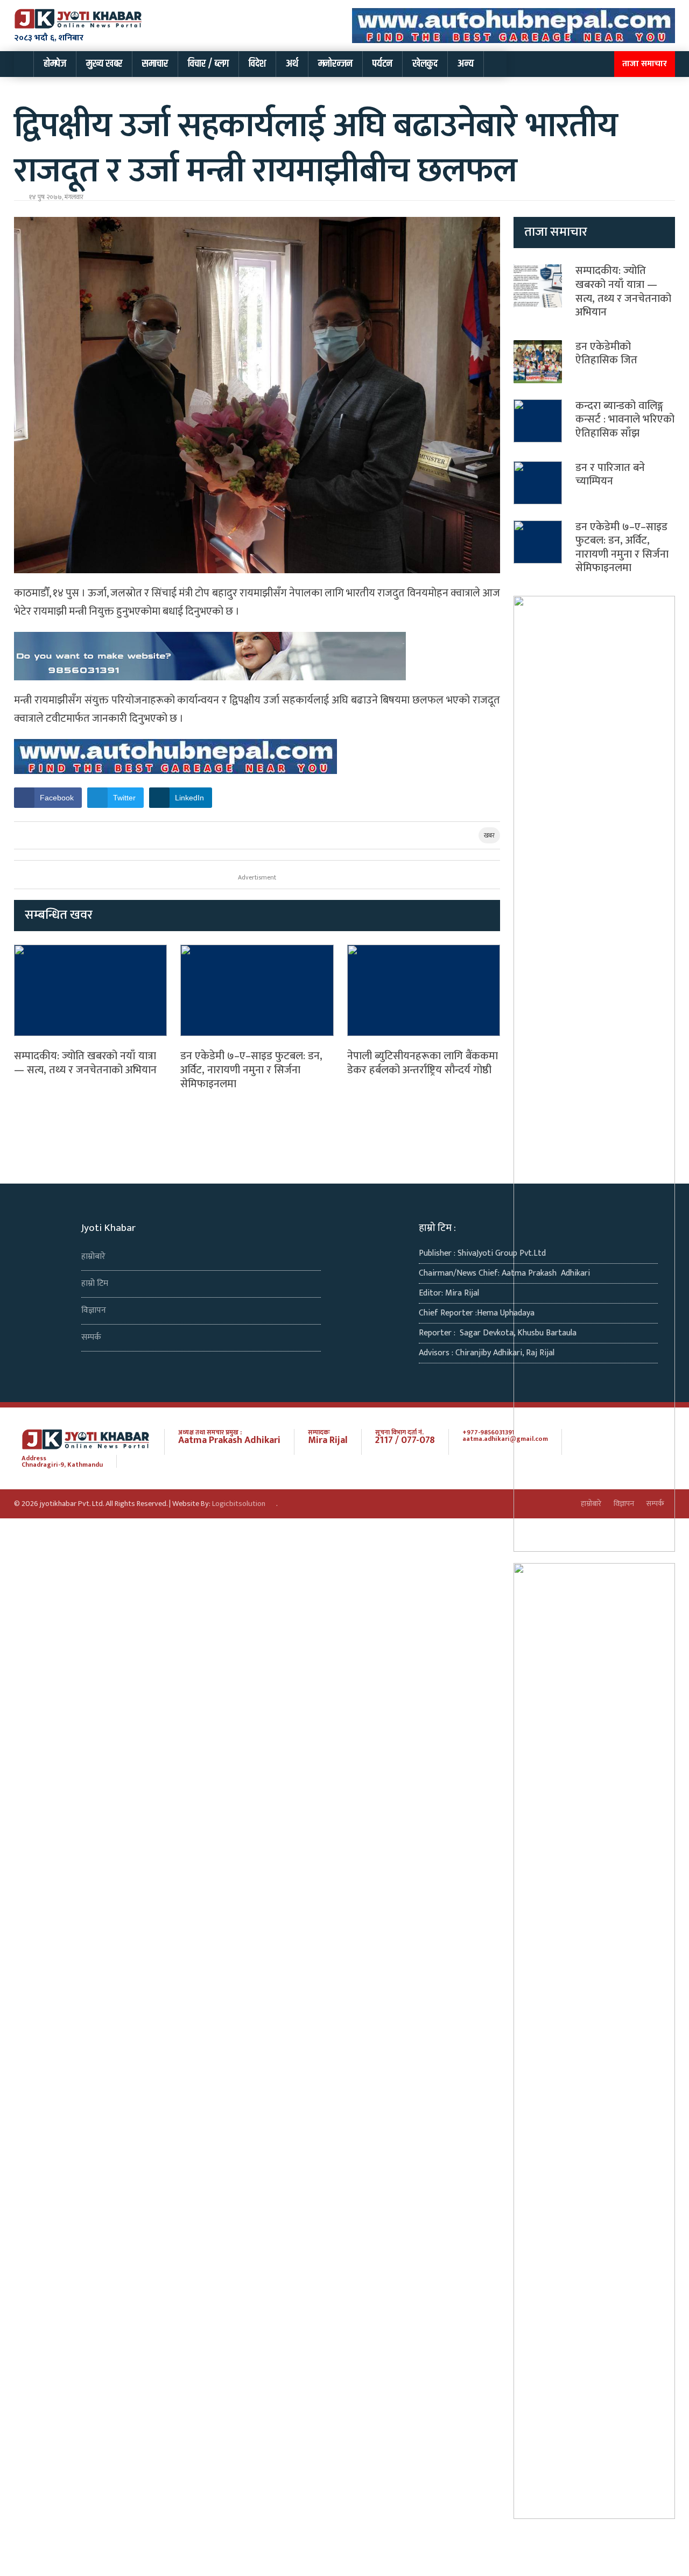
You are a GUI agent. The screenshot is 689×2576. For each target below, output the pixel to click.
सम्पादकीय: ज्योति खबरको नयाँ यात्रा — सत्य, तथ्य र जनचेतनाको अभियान (85, 1063)
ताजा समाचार (645, 64)
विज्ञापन (94, 1310)
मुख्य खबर (104, 64)
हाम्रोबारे (93, 1257)
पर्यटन (382, 64)
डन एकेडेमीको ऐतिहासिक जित (606, 354)
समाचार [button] (155, 64)
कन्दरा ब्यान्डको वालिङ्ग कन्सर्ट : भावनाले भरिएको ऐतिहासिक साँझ (625, 420)
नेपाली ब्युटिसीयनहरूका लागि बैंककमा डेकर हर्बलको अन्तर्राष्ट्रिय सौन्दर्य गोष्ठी (423, 1063)
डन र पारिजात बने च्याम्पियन (610, 475)
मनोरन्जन (335, 64)
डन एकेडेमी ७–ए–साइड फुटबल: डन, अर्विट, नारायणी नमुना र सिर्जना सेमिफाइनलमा (251, 1070)
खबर (489, 835)
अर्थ (292, 64)
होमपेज (55, 64)
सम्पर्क (91, 1337)
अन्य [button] (466, 64)
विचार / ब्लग (208, 64)
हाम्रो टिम (95, 1283)
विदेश (257, 64)
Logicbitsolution (239, 1504)
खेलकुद (425, 64)
